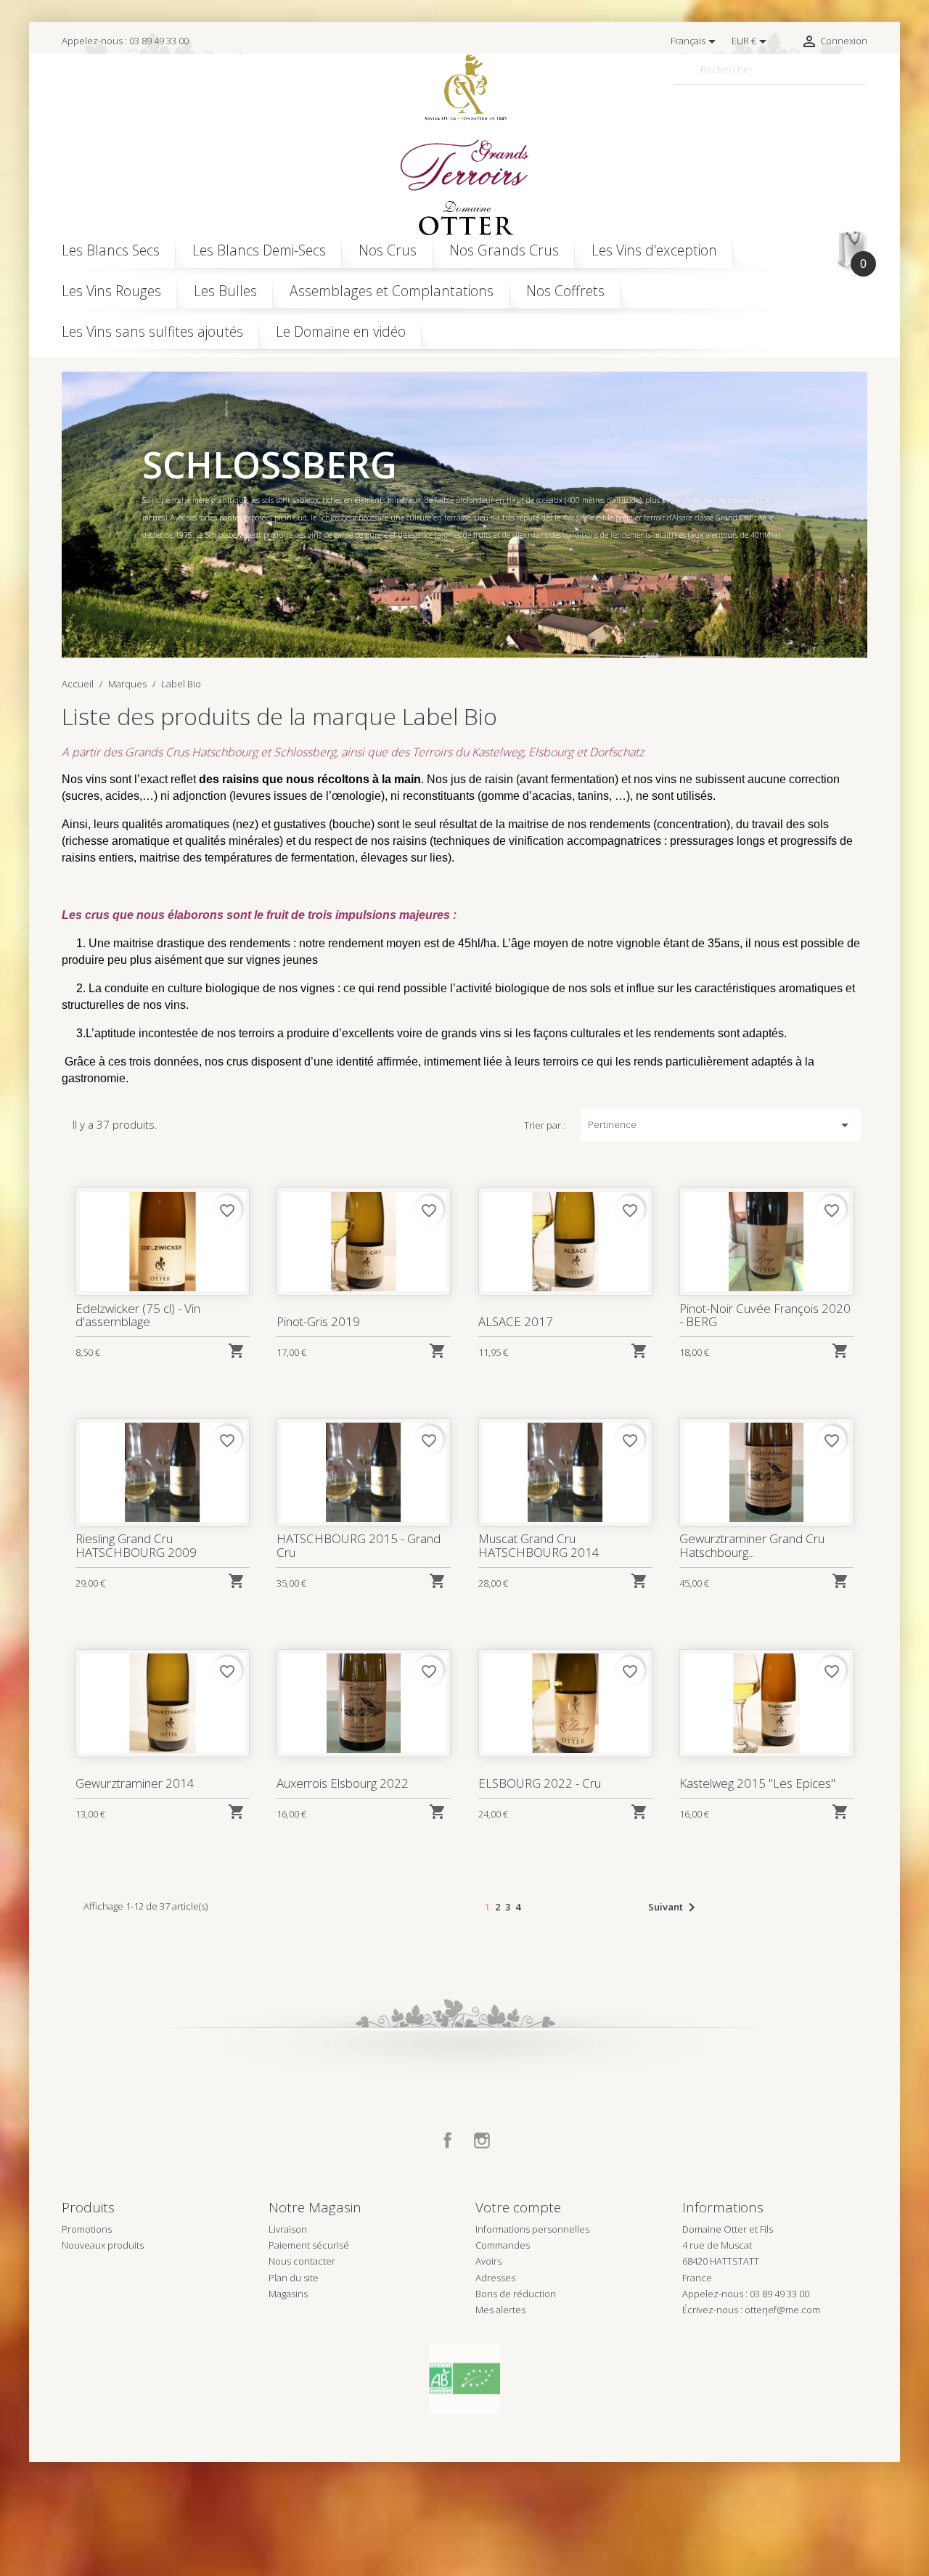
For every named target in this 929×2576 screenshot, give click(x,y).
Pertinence (721, 1125)
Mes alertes (500, 2310)
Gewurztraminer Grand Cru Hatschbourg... (752, 1545)
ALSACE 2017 (516, 1321)
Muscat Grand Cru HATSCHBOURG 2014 (539, 1545)
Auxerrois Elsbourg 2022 (343, 1783)
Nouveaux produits (103, 2245)
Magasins (288, 2294)
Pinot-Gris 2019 (318, 1321)
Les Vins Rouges (111, 291)
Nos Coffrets (565, 291)
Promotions (87, 2229)
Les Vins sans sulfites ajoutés (152, 331)
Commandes (503, 2245)
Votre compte (518, 2207)
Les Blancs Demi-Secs (259, 250)
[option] (464, 515)
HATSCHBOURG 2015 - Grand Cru (359, 1545)
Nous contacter (302, 2261)
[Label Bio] (464, 2378)
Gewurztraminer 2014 (135, 1783)
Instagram (482, 2140)
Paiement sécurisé (309, 2245)
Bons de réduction (516, 2294)
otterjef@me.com (782, 2310)
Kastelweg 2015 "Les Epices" (757, 1783)
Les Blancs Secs (111, 250)
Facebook (448, 2140)
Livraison (288, 2229)
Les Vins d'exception (654, 250)
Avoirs (488, 2261)
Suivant (674, 1908)
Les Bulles (225, 291)
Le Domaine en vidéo (341, 331)
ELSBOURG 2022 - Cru (540, 1783)
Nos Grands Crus (504, 250)
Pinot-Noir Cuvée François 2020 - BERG (765, 1315)
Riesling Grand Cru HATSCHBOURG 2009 (136, 1545)
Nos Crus (388, 250)
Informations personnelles (532, 2229)
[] (862, 78)
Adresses (495, 2278)
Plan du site (294, 2278)
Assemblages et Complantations (392, 291)
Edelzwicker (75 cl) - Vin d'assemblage (138, 1315)
